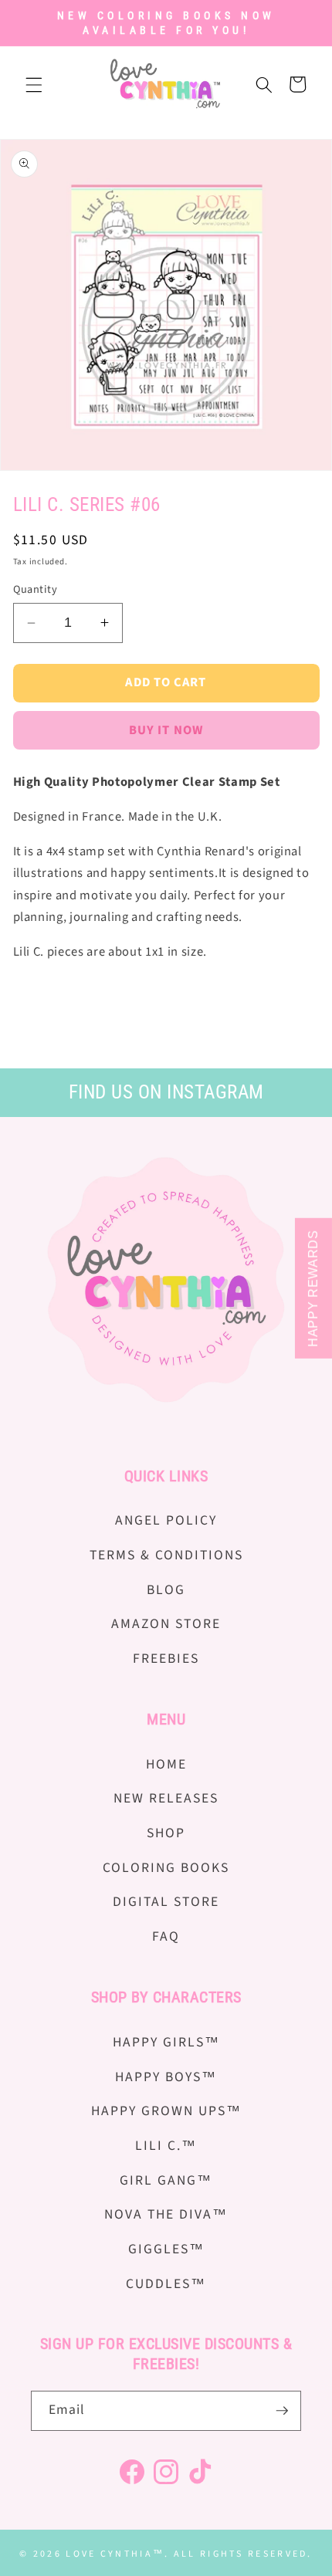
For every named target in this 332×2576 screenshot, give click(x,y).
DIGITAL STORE (166, 1902)
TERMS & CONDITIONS (166, 1555)
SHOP (166, 1833)
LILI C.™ (166, 2146)
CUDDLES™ (166, 2284)
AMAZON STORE (166, 1624)
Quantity (36, 590)
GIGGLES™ (166, 2249)
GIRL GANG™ (166, 2180)
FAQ (166, 1936)
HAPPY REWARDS (313, 1288)
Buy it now (166, 730)
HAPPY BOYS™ (166, 2077)
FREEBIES (166, 1659)
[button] (34, 84)
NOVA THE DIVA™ (166, 2214)
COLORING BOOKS (166, 1868)
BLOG (166, 1590)
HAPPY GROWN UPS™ (166, 2111)
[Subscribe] (282, 2411)
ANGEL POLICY (166, 1520)
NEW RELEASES (166, 1798)
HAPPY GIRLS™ (166, 2042)
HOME (166, 1764)
